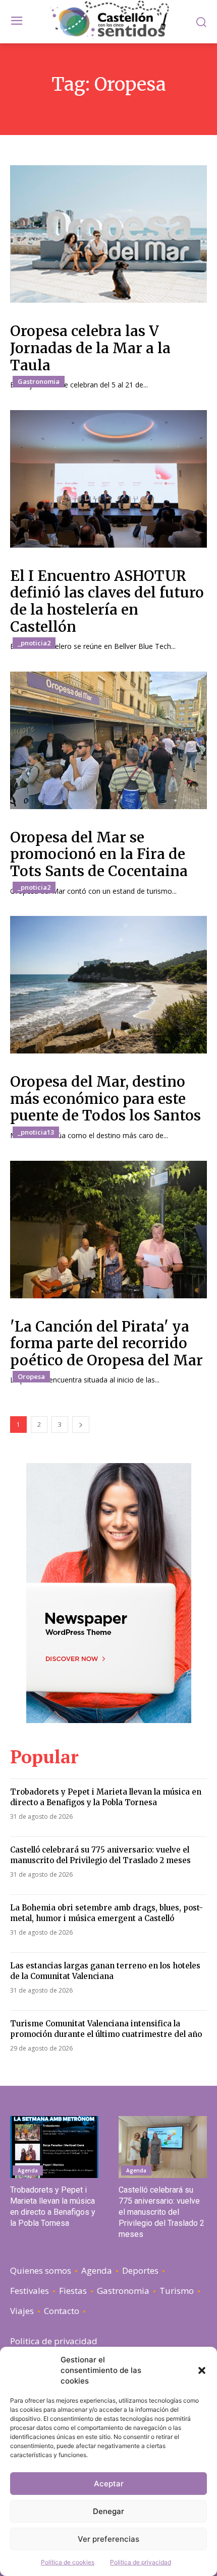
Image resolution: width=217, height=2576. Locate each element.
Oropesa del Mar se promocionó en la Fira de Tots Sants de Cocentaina (99, 854)
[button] (202, 2370)
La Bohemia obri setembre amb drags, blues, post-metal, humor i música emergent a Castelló (106, 1913)
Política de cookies (68, 2562)
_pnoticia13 (36, 1132)
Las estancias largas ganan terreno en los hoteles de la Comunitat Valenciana (105, 1971)
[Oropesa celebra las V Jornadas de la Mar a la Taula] (108, 234)
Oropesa (31, 1376)
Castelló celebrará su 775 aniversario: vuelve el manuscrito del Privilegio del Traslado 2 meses (100, 1855)
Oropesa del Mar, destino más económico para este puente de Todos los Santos (105, 1099)
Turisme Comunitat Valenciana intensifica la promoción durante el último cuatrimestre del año (106, 2029)
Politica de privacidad (141, 2562)
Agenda (28, 2170)
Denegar (108, 2511)
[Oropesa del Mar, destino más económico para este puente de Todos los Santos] (108, 985)
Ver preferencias (108, 2539)
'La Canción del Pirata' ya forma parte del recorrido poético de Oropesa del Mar (106, 1343)
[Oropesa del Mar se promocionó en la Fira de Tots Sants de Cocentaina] (108, 740)
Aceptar (109, 2484)
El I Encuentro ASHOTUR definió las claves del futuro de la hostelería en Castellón (107, 601)
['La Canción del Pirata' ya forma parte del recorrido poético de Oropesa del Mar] (108, 1230)
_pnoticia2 (34, 643)
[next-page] (81, 1425)
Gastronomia (39, 381)
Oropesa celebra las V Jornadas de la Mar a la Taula (90, 348)
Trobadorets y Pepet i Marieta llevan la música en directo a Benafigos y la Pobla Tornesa (106, 1797)
